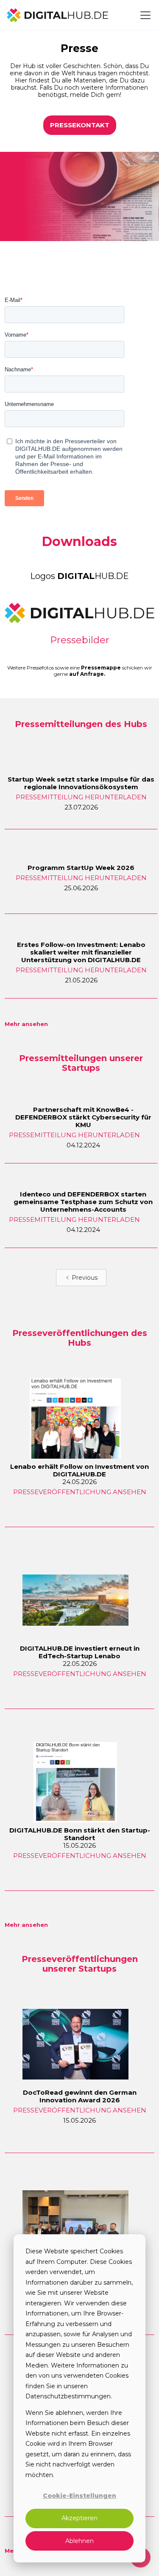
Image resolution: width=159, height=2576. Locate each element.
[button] (144, 15)
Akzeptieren (79, 2518)
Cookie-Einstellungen (79, 2496)
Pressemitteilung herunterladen (81, 797)
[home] (57, 15)
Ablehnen (79, 2541)
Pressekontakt (80, 125)
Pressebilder (80, 640)
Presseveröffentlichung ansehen (80, 1492)
